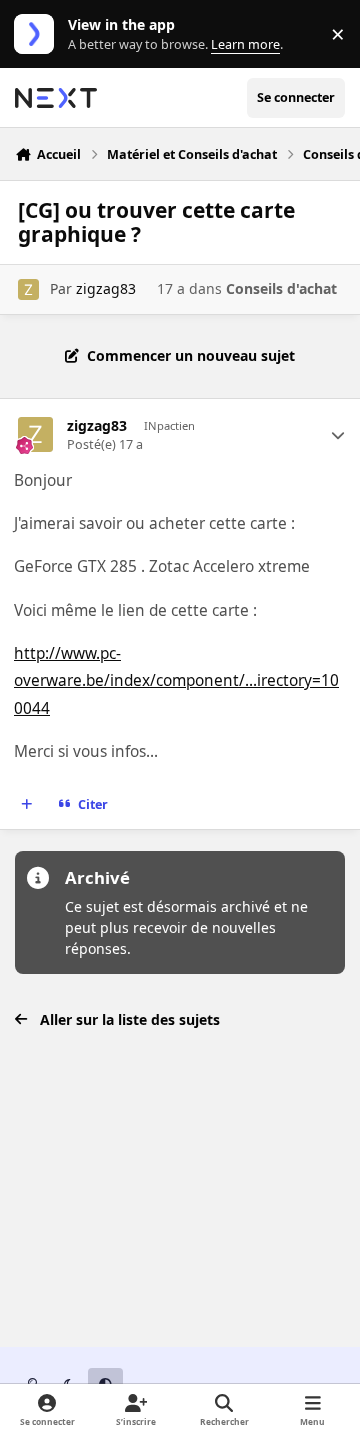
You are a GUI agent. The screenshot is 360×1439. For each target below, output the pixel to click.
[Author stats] (338, 435)
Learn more (38, 34)
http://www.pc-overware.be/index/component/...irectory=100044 (176, 681)
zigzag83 (106, 288)
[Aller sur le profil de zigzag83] (28, 289)
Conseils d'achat (281, 288)
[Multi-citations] (27, 805)
